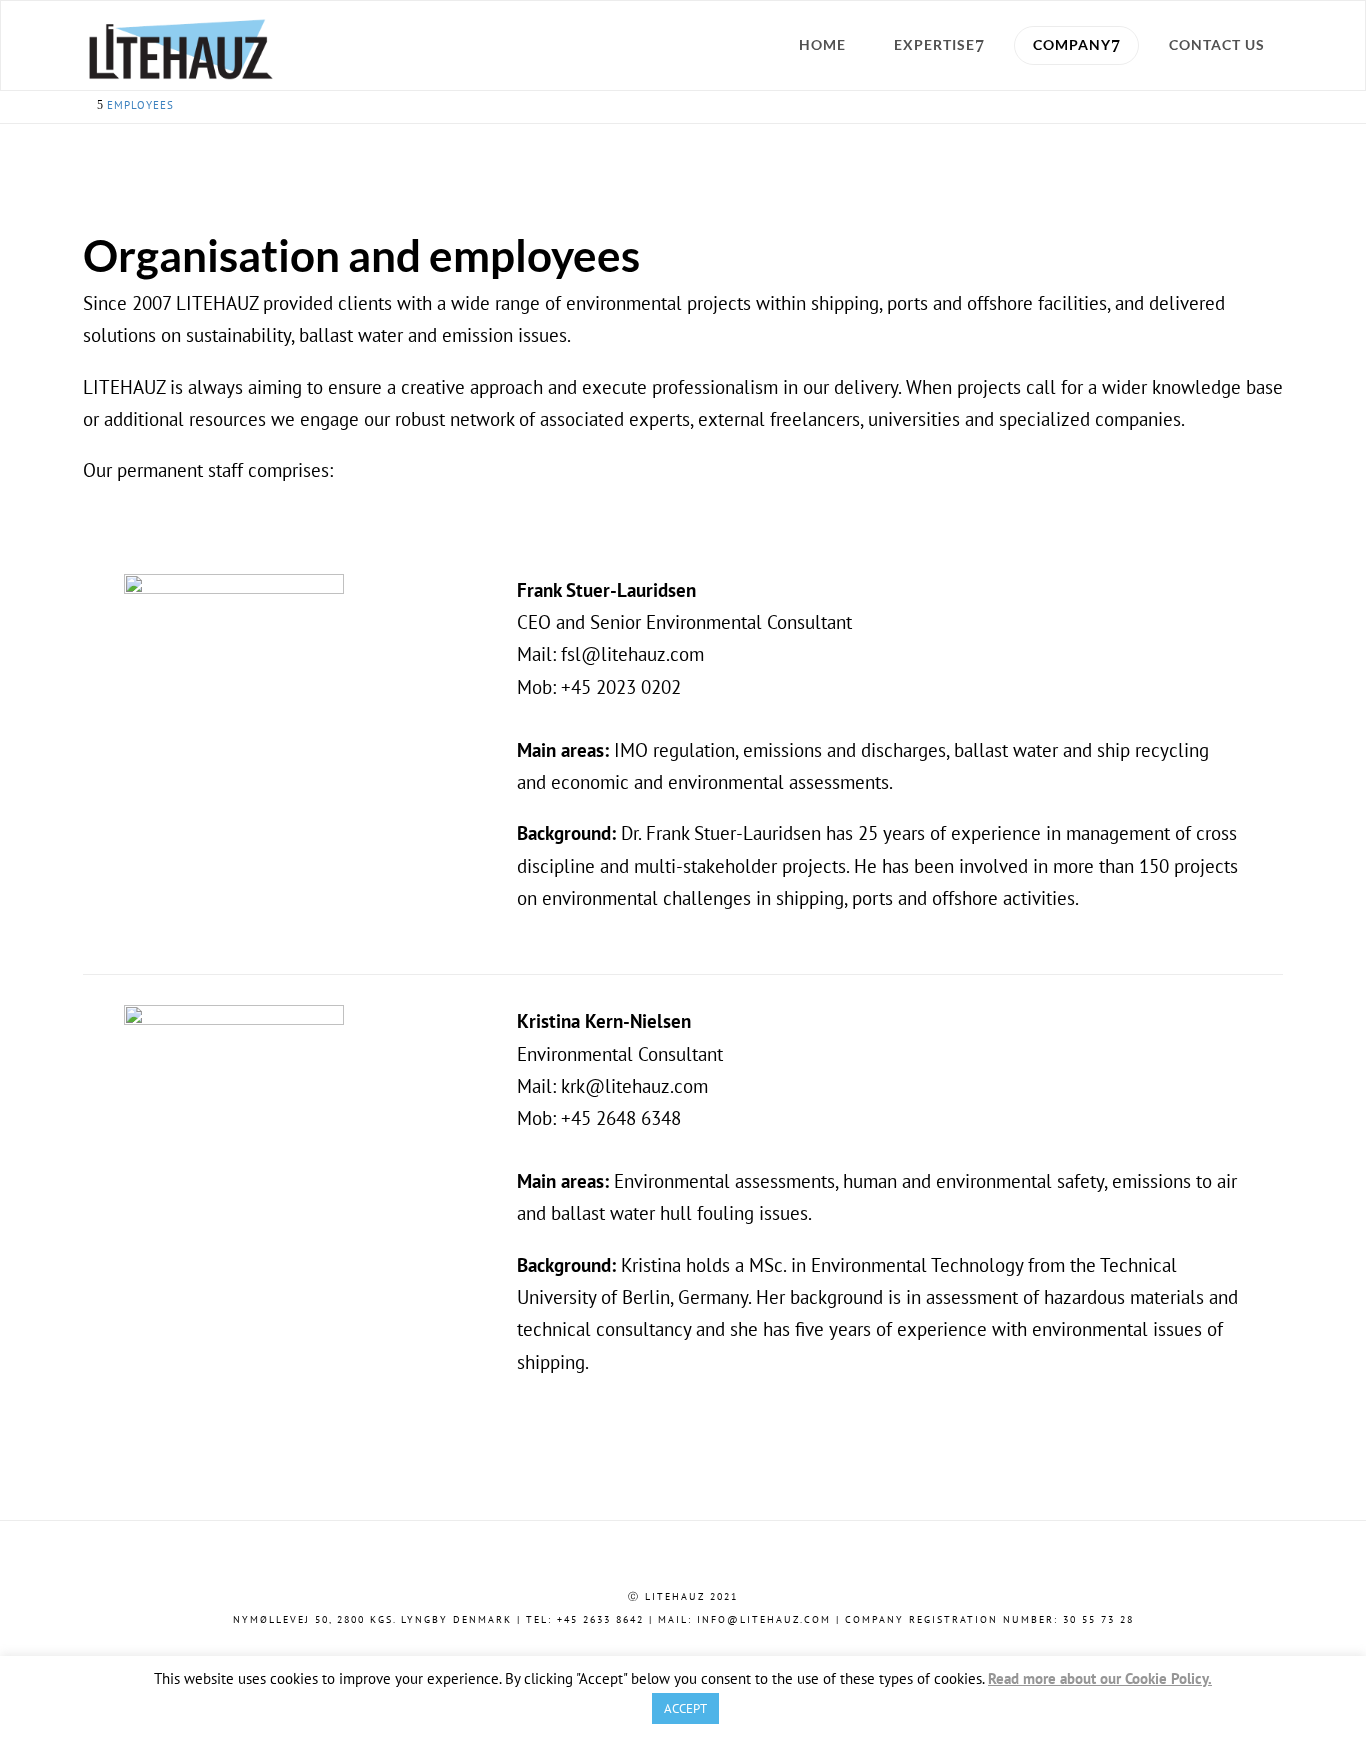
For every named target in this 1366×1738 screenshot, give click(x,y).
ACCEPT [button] (685, 1708)
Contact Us (1217, 44)
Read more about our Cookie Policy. (1100, 1679)
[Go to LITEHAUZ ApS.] (89, 105)
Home (822, 44)
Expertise (934, 44)
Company (1072, 44)
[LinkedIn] (683, 1651)
